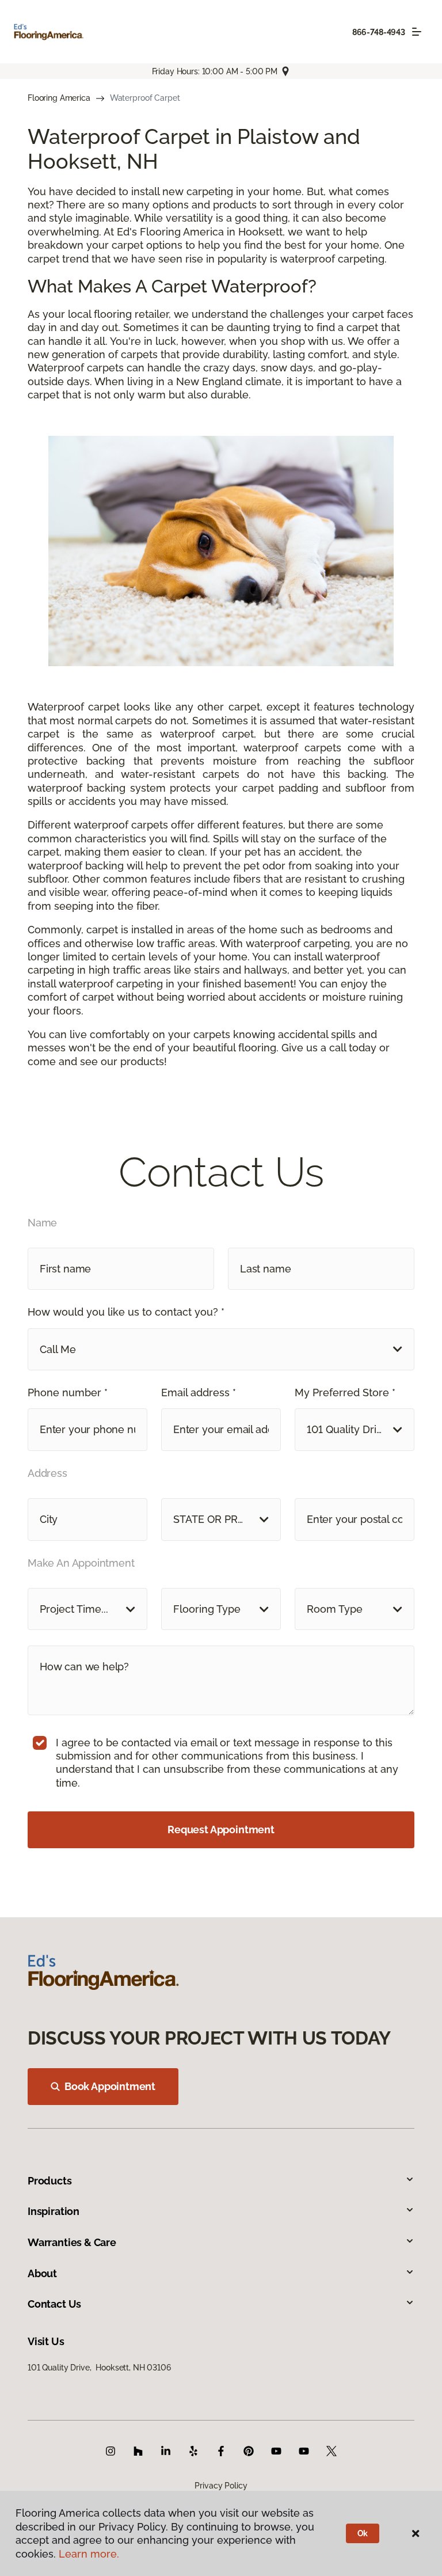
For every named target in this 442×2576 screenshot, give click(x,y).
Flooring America (59, 98)
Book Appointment (110, 2086)
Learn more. (89, 2554)
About (42, 2273)
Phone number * (68, 1393)
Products (50, 2181)
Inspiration (54, 2211)
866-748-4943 (379, 32)
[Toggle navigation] (417, 32)
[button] (221, 1349)
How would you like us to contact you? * (126, 1312)
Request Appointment (221, 1830)
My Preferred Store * (345, 1393)
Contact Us (54, 2304)
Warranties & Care (72, 2242)
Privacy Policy (221, 2486)
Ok (363, 2533)
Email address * (199, 1393)
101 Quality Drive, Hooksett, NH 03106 (99, 2368)
